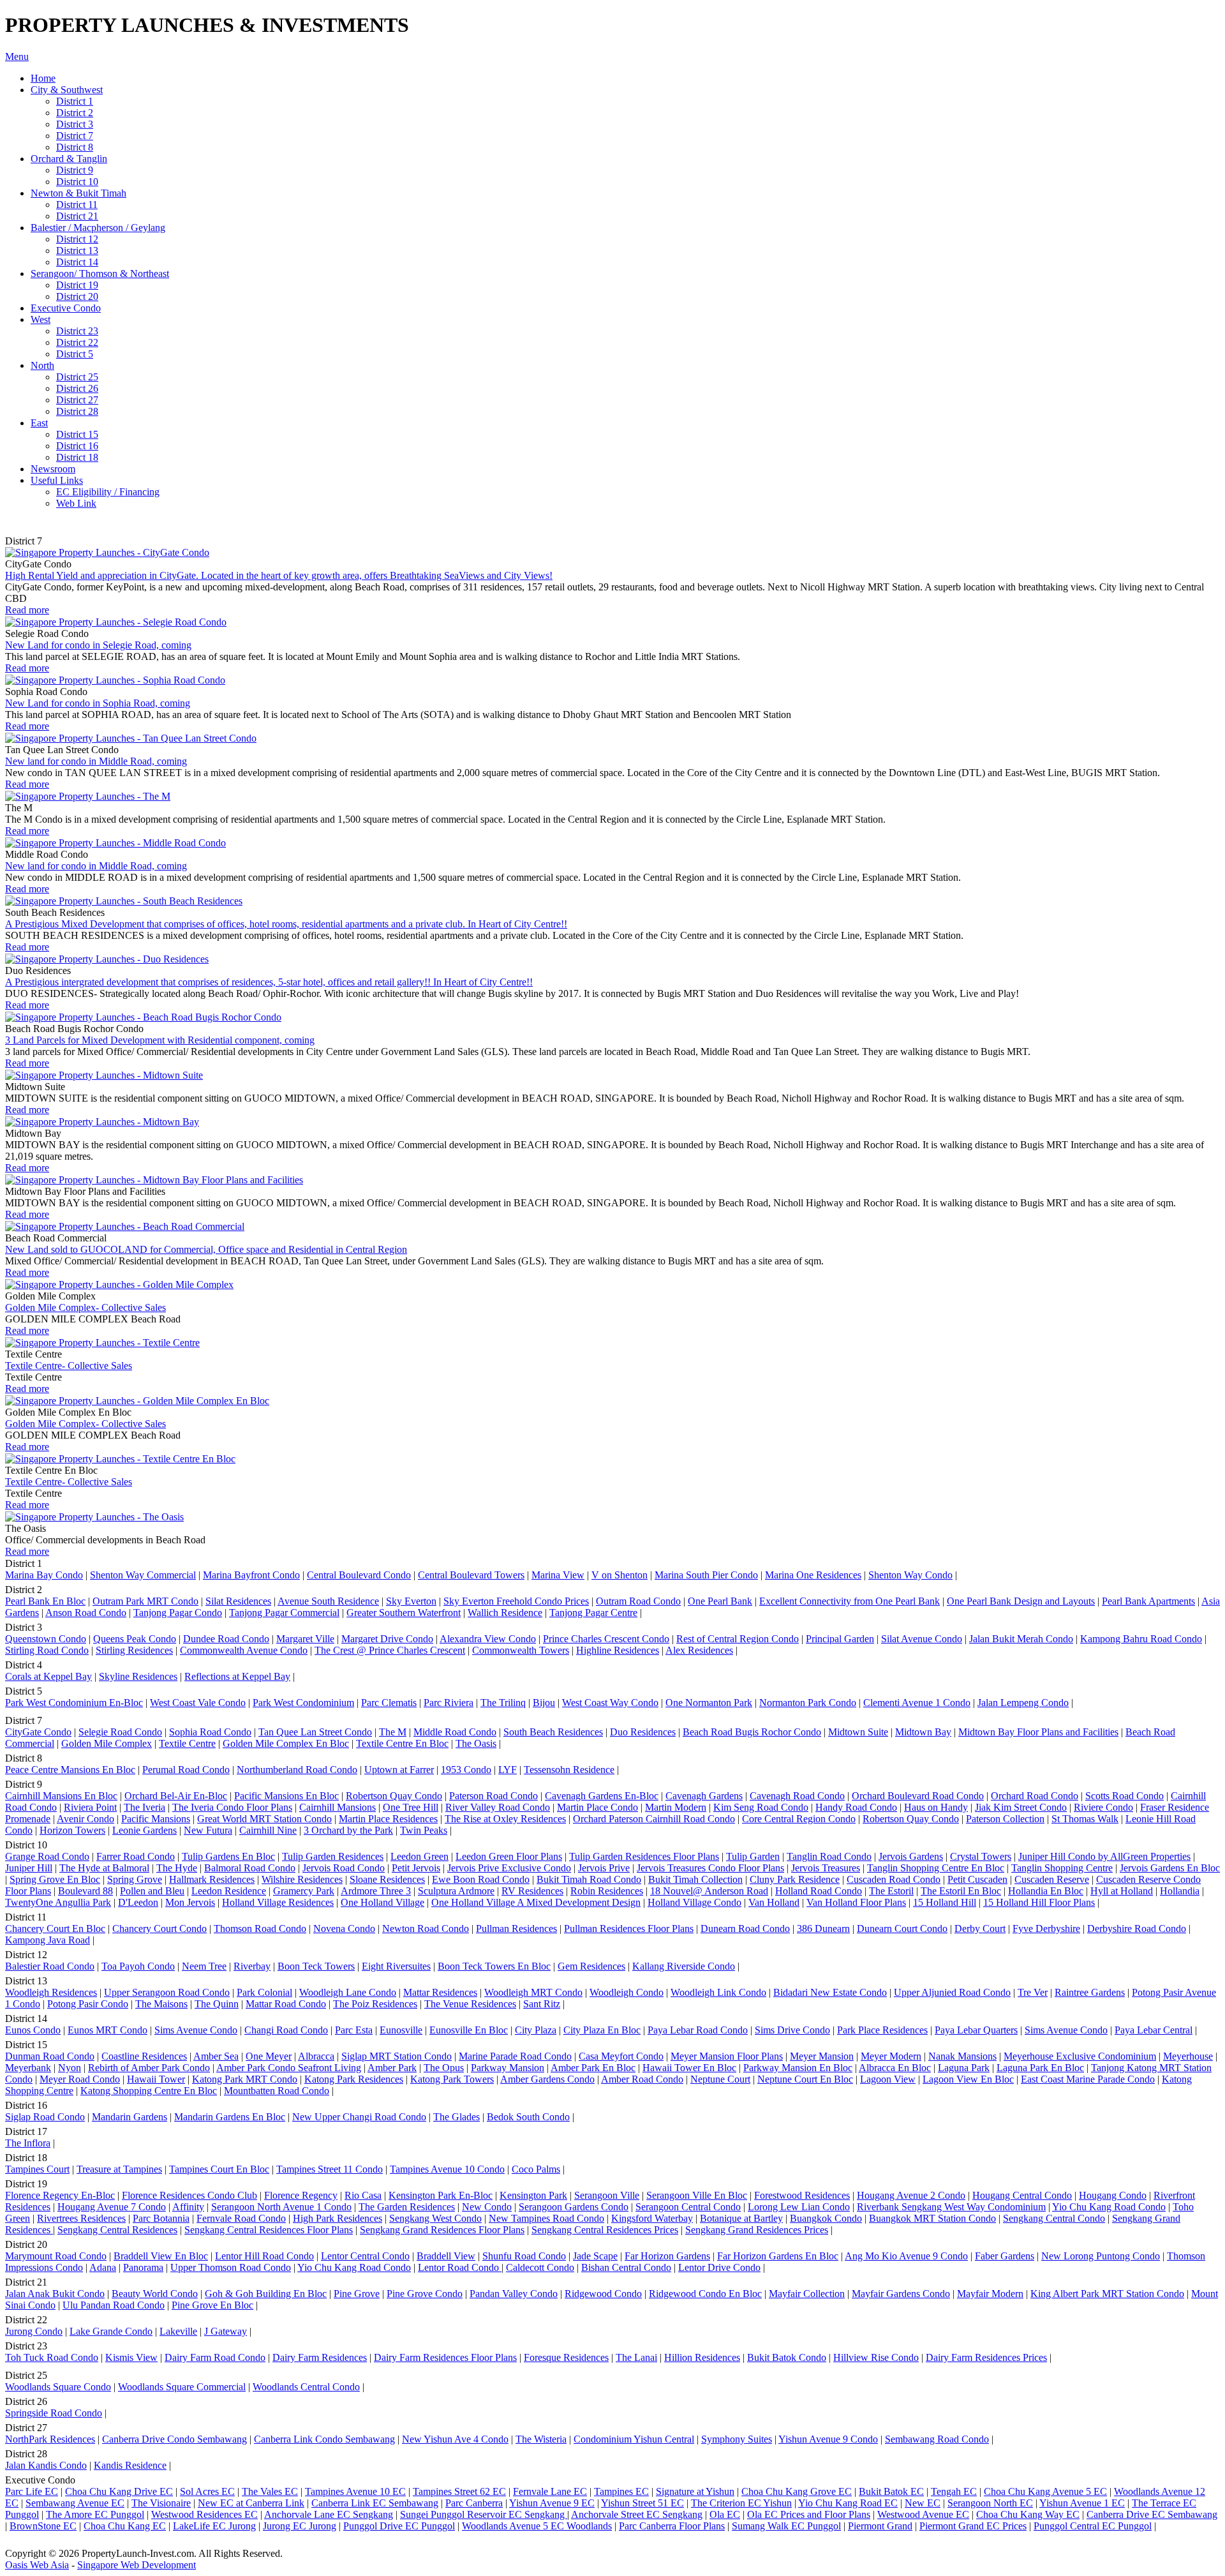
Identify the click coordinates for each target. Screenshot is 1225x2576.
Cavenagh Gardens (704, 1796)
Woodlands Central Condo (306, 2387)
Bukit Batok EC (891, 2491)
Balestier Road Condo (50, 1966)
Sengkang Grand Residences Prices (757, 2230)
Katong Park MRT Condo (245, 2079)
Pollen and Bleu (152, 1891)
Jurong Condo (34, 2331)
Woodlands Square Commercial (182, 2387)
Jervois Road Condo (344, 1868)
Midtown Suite (858, 1732)
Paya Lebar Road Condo (698, 2030)
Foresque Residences (566, 2357)
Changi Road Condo (286, 2030)
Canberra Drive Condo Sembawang (174, 2439)
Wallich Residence (505, 1613)
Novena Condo (344, 1928)
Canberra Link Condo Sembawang (324, 2439)
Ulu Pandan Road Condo (114, 2305)
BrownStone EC (43, 2526)
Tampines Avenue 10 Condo (447, 2169)
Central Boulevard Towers (471, 1575)
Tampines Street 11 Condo (330, 2169)
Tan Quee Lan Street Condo (315, 1732)
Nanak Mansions (962, 2056)
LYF (508, 1770)
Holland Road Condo (819, 1891)
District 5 (75, 354)
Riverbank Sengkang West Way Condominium (951, 2207)
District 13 (77, 251)
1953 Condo (466, 1770)
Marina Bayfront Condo (251, 1575)
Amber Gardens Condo (547, 2079)
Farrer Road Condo (136, 1856)
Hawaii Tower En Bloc (689, 2068)
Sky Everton (411, 1601)
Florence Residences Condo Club (189, 2195)
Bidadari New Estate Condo (830, 1992)
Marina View (558, 1575)
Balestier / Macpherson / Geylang (98, 228)
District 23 (77, 331)
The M (393, 1732)
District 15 (77, 434)
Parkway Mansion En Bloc (798, 2068)
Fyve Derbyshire (1046, 1928)
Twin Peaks (424, 1830)
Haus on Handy (936, 1807)
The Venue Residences (470, 2004)
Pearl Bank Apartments (1148, 1601)
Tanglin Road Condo (829, 1856)
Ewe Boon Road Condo (481, 1879)
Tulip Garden (753, 1856)
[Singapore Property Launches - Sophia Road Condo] (115, 680)
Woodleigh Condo (627, 1992)
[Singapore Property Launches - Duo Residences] (107, 959)
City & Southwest (67, 90)
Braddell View (446, 2256)
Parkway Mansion (508, 2068)
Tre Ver (1033, 1992)
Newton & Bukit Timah (78, 193)
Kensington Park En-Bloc (441, 2195)
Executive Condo (66, 308)
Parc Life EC (32, 2491)
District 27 (77, 400)
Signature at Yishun (695, 2491)
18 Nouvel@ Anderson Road (709, 1891)
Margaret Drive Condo (387, 1639)
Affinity (188, 2207)
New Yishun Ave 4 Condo (455, 2439)
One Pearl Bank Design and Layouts (1021, 1601)
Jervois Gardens (911, 1856)
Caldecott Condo (540, 2267)
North (42, 365)
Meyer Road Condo (80, 2079)
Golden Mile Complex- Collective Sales (85, 1307)
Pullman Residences (516, 1928)
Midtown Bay (923, 1732)
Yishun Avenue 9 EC (552, 2503)
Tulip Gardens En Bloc (228, 1856)
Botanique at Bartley (741, 2218)
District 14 (77, 262)
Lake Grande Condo (111, 2331)
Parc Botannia (161, 2218)
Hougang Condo (1113, 2195)
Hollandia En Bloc (1046, 1891)
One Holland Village (382, 1902)
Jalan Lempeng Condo (1023, 1703)
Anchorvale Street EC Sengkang (637, 2514)
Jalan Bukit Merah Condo (1021, 1639)
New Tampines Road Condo (546, 2218)
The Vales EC (270, 2491)
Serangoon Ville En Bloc (697, 2195)
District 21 (77, 216)
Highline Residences (618, 1650)
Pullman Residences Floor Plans (629, 1928)
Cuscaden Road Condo (894, 1879)
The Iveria (145, 1807)
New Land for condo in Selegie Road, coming (98, 645)
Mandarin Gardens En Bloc (230, 2117)
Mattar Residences (440, 1992)
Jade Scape (595, 2256)
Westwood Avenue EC (923, 2514)
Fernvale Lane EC (550, 2491)
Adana (103, 2267)
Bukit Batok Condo (787, 2357)
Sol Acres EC (207, 2491)
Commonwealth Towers (521, 1650)
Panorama (143, 2267)
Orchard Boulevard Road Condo (918, 1796)
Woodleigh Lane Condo (348, 1992)
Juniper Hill (29, 1868)
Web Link (76, 503)
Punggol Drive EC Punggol (399, 2526)
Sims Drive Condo (792, 2030)
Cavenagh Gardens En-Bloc (602, 1796)
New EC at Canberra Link (251, 2503)
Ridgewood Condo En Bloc (705, 2294)
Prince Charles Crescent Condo (606, 1639)
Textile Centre (187, 1743)
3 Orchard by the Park (348, 1830)
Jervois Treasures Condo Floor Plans (710, 1868)
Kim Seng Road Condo (761, 1807)
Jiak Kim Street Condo (1021, 1807)
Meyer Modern (891, 2056)
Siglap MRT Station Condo (397, 2056)
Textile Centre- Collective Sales (69, 1366)
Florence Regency (301, 2195)
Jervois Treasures (826, 1868)
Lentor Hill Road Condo (264, 2256)
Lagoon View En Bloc (968, 2079)
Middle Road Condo (455, 1732)
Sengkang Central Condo (1054, 2218)
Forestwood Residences (802, 2195)
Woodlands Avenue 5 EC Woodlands (537, 2526)
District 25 (77, 377)
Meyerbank (28, 2068)
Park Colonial (264, 1992)
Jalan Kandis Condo (46, 2465)
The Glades (457, 2117)
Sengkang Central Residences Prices (605, 2230)
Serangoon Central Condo (688, 2207)
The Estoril (891, 1891)
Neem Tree (204, 1966)
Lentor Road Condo (460, 2267)
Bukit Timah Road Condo (589, 1879)
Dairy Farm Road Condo (215, 2357)
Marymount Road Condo (56, 2256)
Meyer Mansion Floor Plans (727, 2056)
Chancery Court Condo (160, 1928)
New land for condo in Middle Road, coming (96, 761)
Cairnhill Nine (268, 1830)
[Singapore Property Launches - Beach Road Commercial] (125, 1226)
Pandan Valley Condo (514, 2294)
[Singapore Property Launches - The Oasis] (94, 1517)
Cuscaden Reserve (1052, 1879)
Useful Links (57, 480)
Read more (27, 610)
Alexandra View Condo (488, 1639)
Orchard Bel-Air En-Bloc (176, 1796)
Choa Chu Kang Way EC (1028, 2514)
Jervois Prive (604, 1868)
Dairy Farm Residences (320, 2357)
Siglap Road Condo (45, 2117)
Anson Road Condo (86, 1613)
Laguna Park (964, 2068)
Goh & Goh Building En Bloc (266, 2294)
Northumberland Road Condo (297, 1770)
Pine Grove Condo (425, 2294)
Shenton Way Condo (910, 1575)
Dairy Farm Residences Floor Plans (445, 2357)
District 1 (75, 101)
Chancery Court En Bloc (55, 1928)
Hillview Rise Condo (876, 2357)
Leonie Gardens (145, 1830)
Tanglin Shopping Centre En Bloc (936, 1868)
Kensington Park (533, 2195)
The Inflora (28, 2143)
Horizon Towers (72, 1830)
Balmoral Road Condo (250, 1868)
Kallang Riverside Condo (684, 1966)
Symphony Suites (737, 2439)
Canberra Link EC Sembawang (375, 2503)
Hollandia (1180, 1891)
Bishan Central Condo (626, 2267)
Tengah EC (954, 2491)
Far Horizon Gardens (667, 2256)
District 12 (77, 239)
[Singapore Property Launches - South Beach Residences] (124, 901)
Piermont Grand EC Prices (973, 2526)
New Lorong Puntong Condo (1101, 2256)
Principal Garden (840, 1639)
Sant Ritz (542, 2004)
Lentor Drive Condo (719, 2267)
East (39, 423)
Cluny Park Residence (795, 1879)
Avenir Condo (85, 1819)
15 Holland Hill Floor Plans (1039, 1902)
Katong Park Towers (452, 2079)
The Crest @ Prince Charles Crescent (390, 1650)
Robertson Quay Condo (394, 1796)
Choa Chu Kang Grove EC (797, 2491)
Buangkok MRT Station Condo (932, 2218)
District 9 (75, 170)
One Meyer (269, 2056)
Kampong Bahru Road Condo (1141, 1639)
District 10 (77, 182)
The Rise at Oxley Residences (505, 1819)
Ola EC (725, 2514)
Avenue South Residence (328, 1601)
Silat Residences (238, 1601)
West (41, 319)
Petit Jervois (416, 1868)
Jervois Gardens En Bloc (1170, 1868)
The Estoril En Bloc (961, 1891)
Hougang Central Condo (1022, 2195)
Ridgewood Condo (603, 2294)
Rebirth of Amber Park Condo (149, 2068)
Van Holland (774, 1902)
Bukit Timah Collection (695, 1879)
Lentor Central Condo (365, 2256)
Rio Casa (363, 2195)
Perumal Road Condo (186, 1770)
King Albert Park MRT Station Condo (1107, 2294)
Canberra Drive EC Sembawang (1152, 2514)
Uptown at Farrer (399, 1770)
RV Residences (532, 1891)
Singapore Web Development (137, 2565)
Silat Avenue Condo (922, 1639)
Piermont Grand (880, 2526)
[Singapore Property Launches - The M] (88, 796)
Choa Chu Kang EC (125, 2526)
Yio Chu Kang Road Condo (1109, 2207)
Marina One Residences (813, 1575)
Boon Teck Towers (316, 1966)
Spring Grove (135, 1879)
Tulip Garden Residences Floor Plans (644, 1856)
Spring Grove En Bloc (55, 1879)
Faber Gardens (1005, 2256)
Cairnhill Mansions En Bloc (61, 1796)
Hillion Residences (702, 2357)
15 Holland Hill (945, 1902)
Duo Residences (643, 1732)
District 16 (77, 446)
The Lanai (636, 2357)
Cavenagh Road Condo (797, 1796)
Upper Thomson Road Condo (231, 2267)
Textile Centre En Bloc (402, 1743)
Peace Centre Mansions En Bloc (70, 1770)
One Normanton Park (709, 1703)
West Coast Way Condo (610, 1703)
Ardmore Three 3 (376, 1891)
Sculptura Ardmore (456, 1891)
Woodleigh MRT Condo (533, 1992)
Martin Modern (676, 1807)
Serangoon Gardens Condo (574, 2207)
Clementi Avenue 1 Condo (917, 1703)
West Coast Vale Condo (198, 1703)
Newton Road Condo (426, 1928)
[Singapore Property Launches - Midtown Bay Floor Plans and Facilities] (154, 1180)
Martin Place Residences (388, 1819)
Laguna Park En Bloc (1040, 2068)
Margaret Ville (305, 1639)
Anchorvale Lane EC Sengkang (329, 2514)
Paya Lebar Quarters (976, 2030)
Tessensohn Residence (569, 1770)
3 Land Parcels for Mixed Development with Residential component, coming (160, 1040)
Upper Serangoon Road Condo (167, 1992)
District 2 (75, 113)
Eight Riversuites (396, 1966)
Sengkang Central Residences (117, 2230)
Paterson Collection (1005, 1819)
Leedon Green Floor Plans (509, 1856)
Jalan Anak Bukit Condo (55, 2294)
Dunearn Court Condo (902, 1928)
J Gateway (226, 2331)
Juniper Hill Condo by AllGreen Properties (1104, 1856)
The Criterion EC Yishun (741, 2503)
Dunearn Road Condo (745, 1928)
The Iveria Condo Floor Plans (232, 1807)
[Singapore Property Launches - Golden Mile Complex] (119, 1284)
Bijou (544, 1703)
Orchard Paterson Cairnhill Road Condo (654, 1819)
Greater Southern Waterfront (404, 1613)
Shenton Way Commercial (143, 1575)
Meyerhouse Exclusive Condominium (1080, 2056)
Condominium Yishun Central (634, 2439)
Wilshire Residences (302, 1879)
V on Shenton (620, 1575)
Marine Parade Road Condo (515, 2056)
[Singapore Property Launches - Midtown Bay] (102, 1122)
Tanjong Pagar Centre (593, 1613)
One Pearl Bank (720, 1601)
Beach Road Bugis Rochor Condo (752, 1732)
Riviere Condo (1103, 1807)
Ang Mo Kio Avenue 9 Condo (906, 2256)
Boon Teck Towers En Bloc (494, 1966)
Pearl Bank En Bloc (45, 1601)
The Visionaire (161, 2503)
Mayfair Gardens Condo (901, 2294)
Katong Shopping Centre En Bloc (149, 2091)
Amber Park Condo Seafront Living (289, 2068)
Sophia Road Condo (210, 1732)
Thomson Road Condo (260, 1928)
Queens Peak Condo (135, 1639)
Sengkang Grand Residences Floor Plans (442, 2230)
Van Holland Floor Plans (856, 1902)
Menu (17, 56)
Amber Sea (216, 2056)
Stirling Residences (134, 1650)
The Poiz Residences (375, 2004)
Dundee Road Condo (226, 1639)
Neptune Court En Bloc (805, 2079)
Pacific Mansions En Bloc (286, 1796)
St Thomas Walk (1085, 1819)
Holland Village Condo (694, 1902)
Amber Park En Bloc (593, 2068)
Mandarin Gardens (130, 2117)
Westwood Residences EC (204, 2514)
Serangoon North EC (990, 2503)
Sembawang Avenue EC (75, 2503)
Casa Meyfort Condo (621, 2056)
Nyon (70, 2068)
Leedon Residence (229, 1891)
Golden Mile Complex (107, 1743)
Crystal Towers (981, 1856)
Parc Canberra (474, 2503)
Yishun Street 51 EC (642, 2503)
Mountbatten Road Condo (277, 2091)
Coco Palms (536, 2169)
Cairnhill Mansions (338, 1807)
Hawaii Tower (156, 2079)
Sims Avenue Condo (196, 2030)
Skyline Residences (138, 1676)
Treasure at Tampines (119, 2169)
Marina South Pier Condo (706, 1575)
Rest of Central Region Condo (738, 1639)
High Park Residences (338, 2218)
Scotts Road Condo (1125, 1796)
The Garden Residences (407, 2207)
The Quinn (217, 2004)
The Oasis (476, 1743)
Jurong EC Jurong (300, 2526)
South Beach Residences (553, 1732)
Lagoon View (888, 2079)
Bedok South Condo (528, 2117)
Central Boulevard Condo (359, 1575)
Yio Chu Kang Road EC (848, 2503)
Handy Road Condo (856, 1807)
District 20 (77, 296)
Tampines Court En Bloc (219, 2169)
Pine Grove (357, 2294)
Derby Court (980, 1928)
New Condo (487, 2207)
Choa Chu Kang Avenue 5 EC (1045, 2491)
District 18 (77, 457)
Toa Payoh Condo (138, 1966)
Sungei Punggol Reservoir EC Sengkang (484, 2514)
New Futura (208, 1830)
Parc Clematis (389, 1703)
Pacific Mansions (156, 1819)
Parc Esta (354, 2030)
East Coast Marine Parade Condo (1088, 2079)
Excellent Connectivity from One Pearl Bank (850, 1601)
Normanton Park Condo (808, 1703)
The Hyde (177, 1868)
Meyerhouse (1188, 2056)
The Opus (444, 2068)
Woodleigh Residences (51, 1992)
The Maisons (161, 2004)
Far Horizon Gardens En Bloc (778, 2256)
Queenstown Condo (46, 1639)
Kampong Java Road (48, 1940)
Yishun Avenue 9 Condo (828, 2439)
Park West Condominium (303, 1703)
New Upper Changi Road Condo (359, 2117)
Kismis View (131, 2357)
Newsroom (53, 469)
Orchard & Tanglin (69, 159)
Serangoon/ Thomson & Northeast (100, 273)
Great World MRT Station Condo (264, 1819)
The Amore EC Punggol (95, 2514)
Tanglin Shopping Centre (1062, 1868)
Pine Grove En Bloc (212, 2305)
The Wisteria (541, 2439)
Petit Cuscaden (977, 1879)
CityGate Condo (38, 1732)
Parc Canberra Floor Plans (672, 2526)
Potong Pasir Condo (88, 2004)
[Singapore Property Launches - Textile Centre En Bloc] (120, 1459)
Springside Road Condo (54, 2413)
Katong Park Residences (354, 2079)
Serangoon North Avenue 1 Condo (281, 2207)
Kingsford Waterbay (652, 2218)
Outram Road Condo (638, 1601)
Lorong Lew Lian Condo (799, 2207)
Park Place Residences (882, 2030)
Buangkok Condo (826, 2218)
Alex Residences (699, 1650)
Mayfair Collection (807, 2294)
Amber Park (392, 2068)
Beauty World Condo (155, 2294)
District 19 (77, 285)
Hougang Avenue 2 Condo (911, 2195)
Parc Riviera (449, 1703)
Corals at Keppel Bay (48, 1676)
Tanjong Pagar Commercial (284, 1613)
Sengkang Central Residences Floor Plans (269, 2230)
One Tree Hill (411, 1807)
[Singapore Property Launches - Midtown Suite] (104, 1075)
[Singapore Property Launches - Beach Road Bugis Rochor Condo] (143, 1017)
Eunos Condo (33, 2030)
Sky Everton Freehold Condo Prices (516, 1601)
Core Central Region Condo (799, 1819)
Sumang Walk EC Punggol (786, 2526)
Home (43, 78)
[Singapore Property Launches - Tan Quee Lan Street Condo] (131, 738)
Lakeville (178, 2331)
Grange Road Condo (47, 1856)
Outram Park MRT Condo (145, 1601)
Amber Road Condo (642, 2079)
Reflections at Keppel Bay (237, 1676)
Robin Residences (607, 1891)
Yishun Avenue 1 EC (1082, 2503)
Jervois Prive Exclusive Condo (509, 1868)
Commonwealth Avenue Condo (244, 1650)
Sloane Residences (387, 1879)
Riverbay (252, 1966)
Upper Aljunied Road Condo (952, 1992)
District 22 (77, 342)
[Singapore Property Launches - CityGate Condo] (107, 552)
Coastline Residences (144, 2056)
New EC (923, 2503)
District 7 (75, 136)
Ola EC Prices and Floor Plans (809, 2514)
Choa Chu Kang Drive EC (119, 2491)
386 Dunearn (823, 1928)
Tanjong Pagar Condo (178, 1613)
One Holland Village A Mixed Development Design (536, 1902)
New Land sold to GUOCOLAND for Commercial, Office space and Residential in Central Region (206, 1249)
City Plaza (536, 2030)
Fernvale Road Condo (241, 2218)
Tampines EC (621, 2491)
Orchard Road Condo (1035, 1796)
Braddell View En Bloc (161, 2256)
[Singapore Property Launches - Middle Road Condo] (115, 843)
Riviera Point (90, 1807)
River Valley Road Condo (498, 1807)
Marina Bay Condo (44, 1575)
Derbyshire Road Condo (1137, 1928)
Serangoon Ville (607, 2195)
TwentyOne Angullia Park (58, 1902)
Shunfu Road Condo (524, 2256)
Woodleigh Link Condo (718, 1992)
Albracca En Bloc (895, 2068)
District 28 (77, 411)
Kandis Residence (130, 2465)
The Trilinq (503, 1703)
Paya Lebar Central (1154, 2030)
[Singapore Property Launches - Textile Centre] (102, 1343)
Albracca (316, 2056)
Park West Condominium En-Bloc (74, 1703)
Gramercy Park (304, 1891)
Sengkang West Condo (435, 2218)
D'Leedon (138, 1902)
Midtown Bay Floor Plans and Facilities (1038, 1732)
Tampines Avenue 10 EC (355, 2491)
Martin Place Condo (598, 1807)
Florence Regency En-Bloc (60, 2195)
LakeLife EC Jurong (214, 2526)
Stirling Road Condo (47, 1650)
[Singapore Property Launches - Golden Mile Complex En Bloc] (137, 1401)
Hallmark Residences (212, 1879)
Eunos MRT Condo (108, 2030)
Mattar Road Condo (286, 2004)
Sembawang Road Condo (937, 2439)
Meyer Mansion (822, 2056)
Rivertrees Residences (81, 2218)
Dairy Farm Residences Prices (986, 2357)
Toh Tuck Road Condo (52, 2357)
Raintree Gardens (1090, 1992)
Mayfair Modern (990, 2294)
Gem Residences (591, 1966)
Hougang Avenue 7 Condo (112, 2207)
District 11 (77, 205)
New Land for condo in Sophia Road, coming (98, 703)
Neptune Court (720, 2079)
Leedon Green (419, 1856)
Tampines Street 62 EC (459, 2491)
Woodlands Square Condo (58, 2387)
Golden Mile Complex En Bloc (286, 1743)
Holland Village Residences (278, 1902)
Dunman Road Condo (50, 2056)
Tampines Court (37, 2169)
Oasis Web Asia (37, 2565)
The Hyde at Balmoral (104, 1868)
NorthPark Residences (50, 2439)
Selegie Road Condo (120, 1732)
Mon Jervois (190, 1902)
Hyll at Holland (1122, 1891)
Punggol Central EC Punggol (1093, 2526)
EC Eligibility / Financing (108, 492)
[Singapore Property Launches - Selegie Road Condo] (116, 622)
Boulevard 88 (85, 1891)
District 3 (75, 124)
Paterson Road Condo (494, 1796)
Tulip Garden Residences (333, 1856)
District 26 (77, 388)
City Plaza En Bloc (602, 2030)
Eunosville (401, 2030)
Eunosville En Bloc (469, 2030)
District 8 (75, 147)
